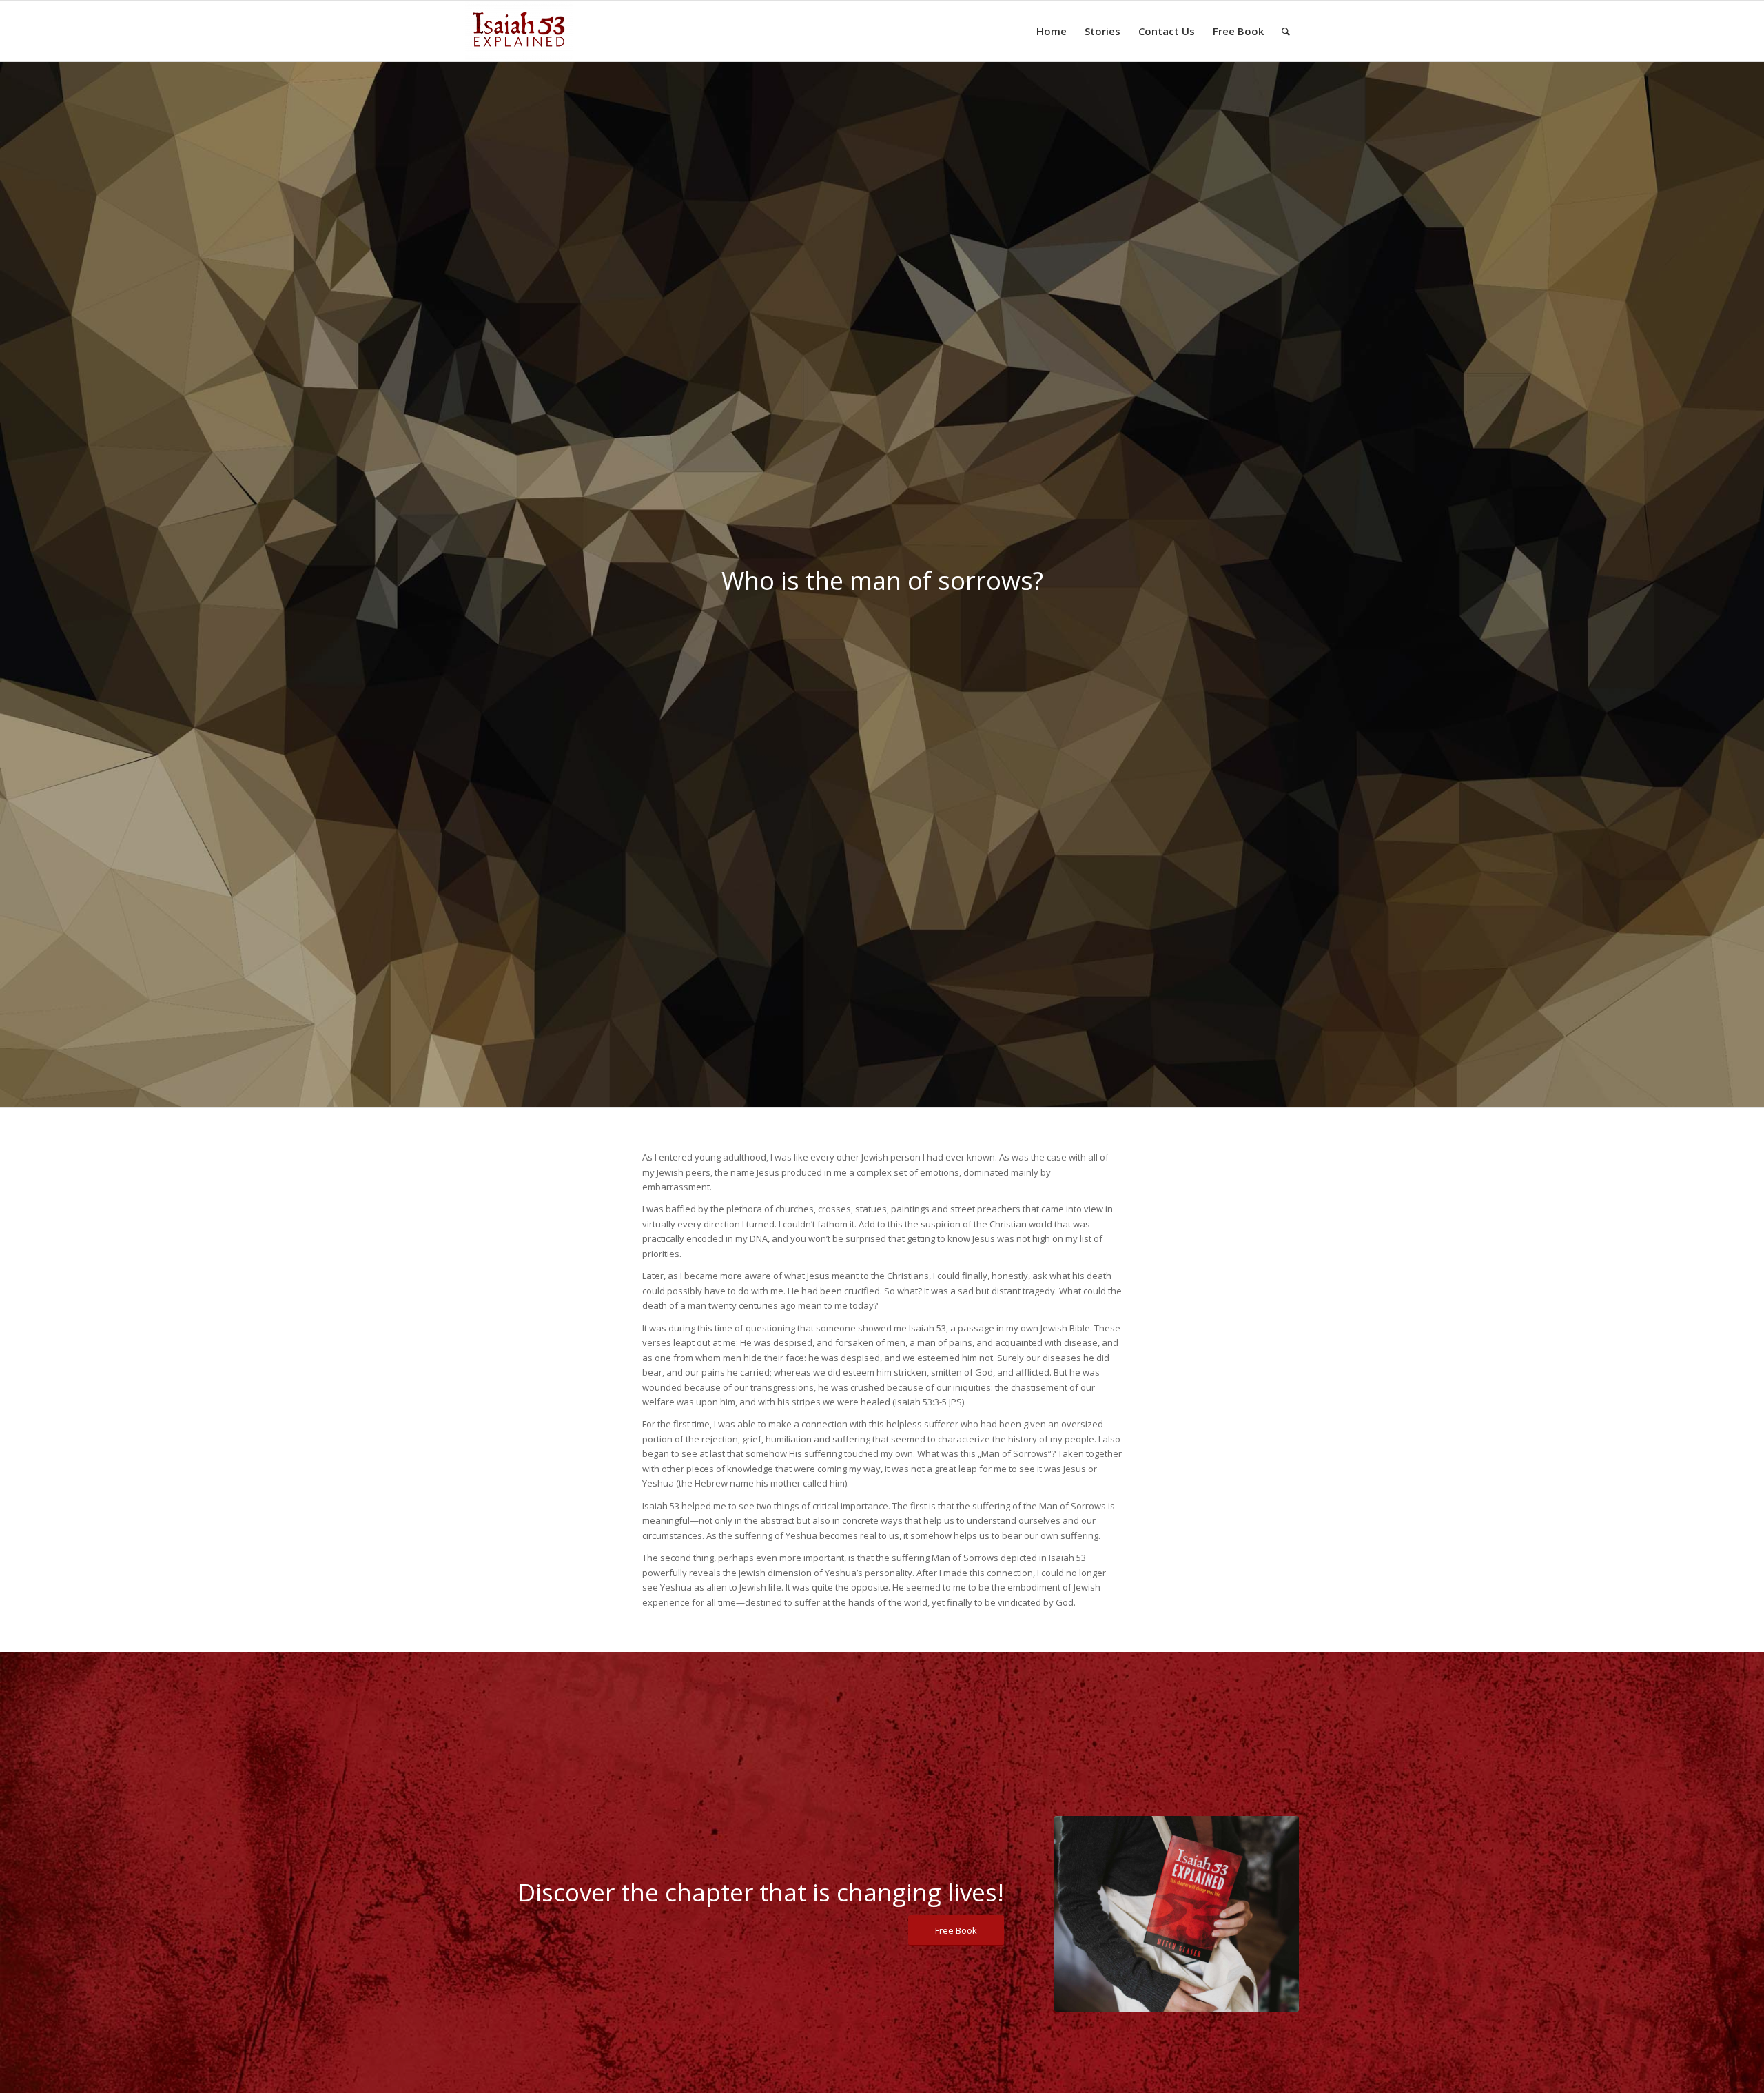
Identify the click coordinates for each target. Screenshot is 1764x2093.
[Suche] (1286, 31)
